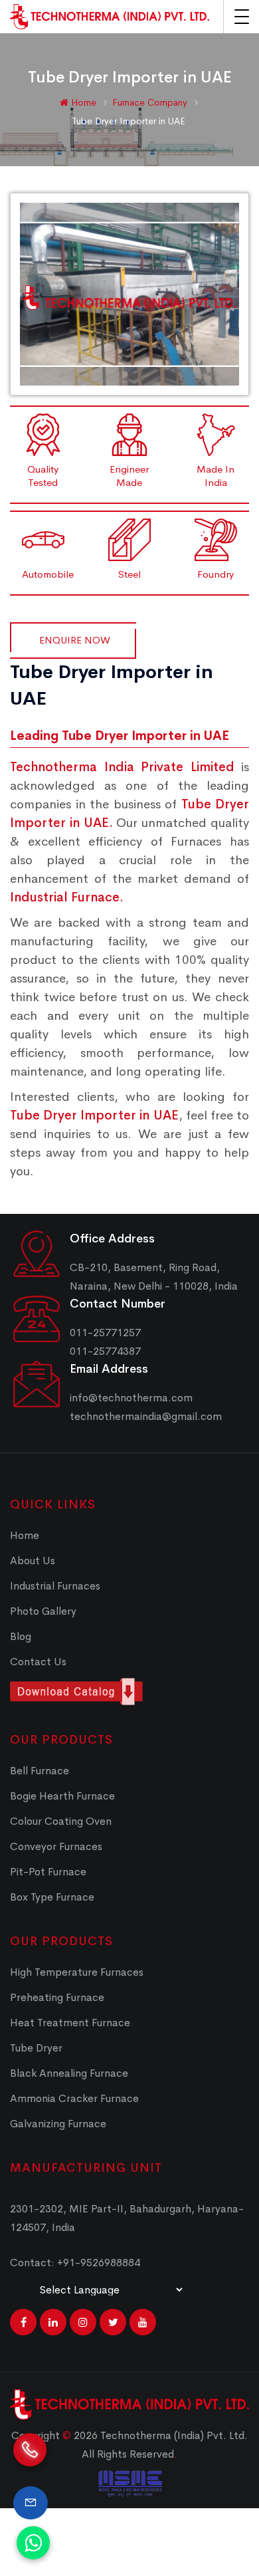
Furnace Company (151, 102)
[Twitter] (113, 2322)
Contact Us (38, 1662)
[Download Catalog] (129, 1692)
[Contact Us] (31, 2503)
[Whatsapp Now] (33, 2543)
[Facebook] (23, 2322)
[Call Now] (30, 2459)
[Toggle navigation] (242, 17)
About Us (33, 1561)
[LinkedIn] (53, 2322)
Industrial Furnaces (55, 1586)
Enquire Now (75, 640)
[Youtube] (143, 2322)
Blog (21, 1636)
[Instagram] (83, 2322)
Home (82, 102)
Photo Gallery (43, 1611)
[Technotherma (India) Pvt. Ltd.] (110, 17)
